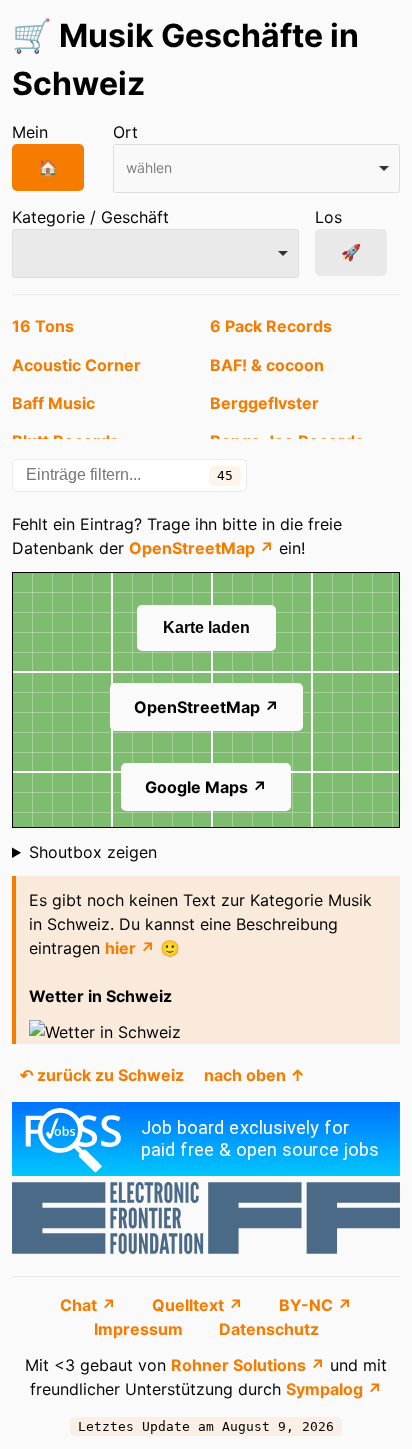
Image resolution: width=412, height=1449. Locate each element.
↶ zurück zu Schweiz (102, 1075)
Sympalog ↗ (334, 1389)
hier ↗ (130, 948)
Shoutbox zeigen (93, 852)
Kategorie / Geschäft (90, 217)
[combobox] (256, 168)
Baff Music (53, 403)
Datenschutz (269, 1329)
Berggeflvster (264, 403)
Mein (30, 132)
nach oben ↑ (254, 1075)
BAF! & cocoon (267, 365)
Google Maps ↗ (206, 787)
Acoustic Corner (76, 365)
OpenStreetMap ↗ (201, 548)
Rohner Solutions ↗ (248, 1365)
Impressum (140, 1329)
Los (328, 217)
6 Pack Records (271, 326)
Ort (125, 132)
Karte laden (206, 627)
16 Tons (43, 326)
